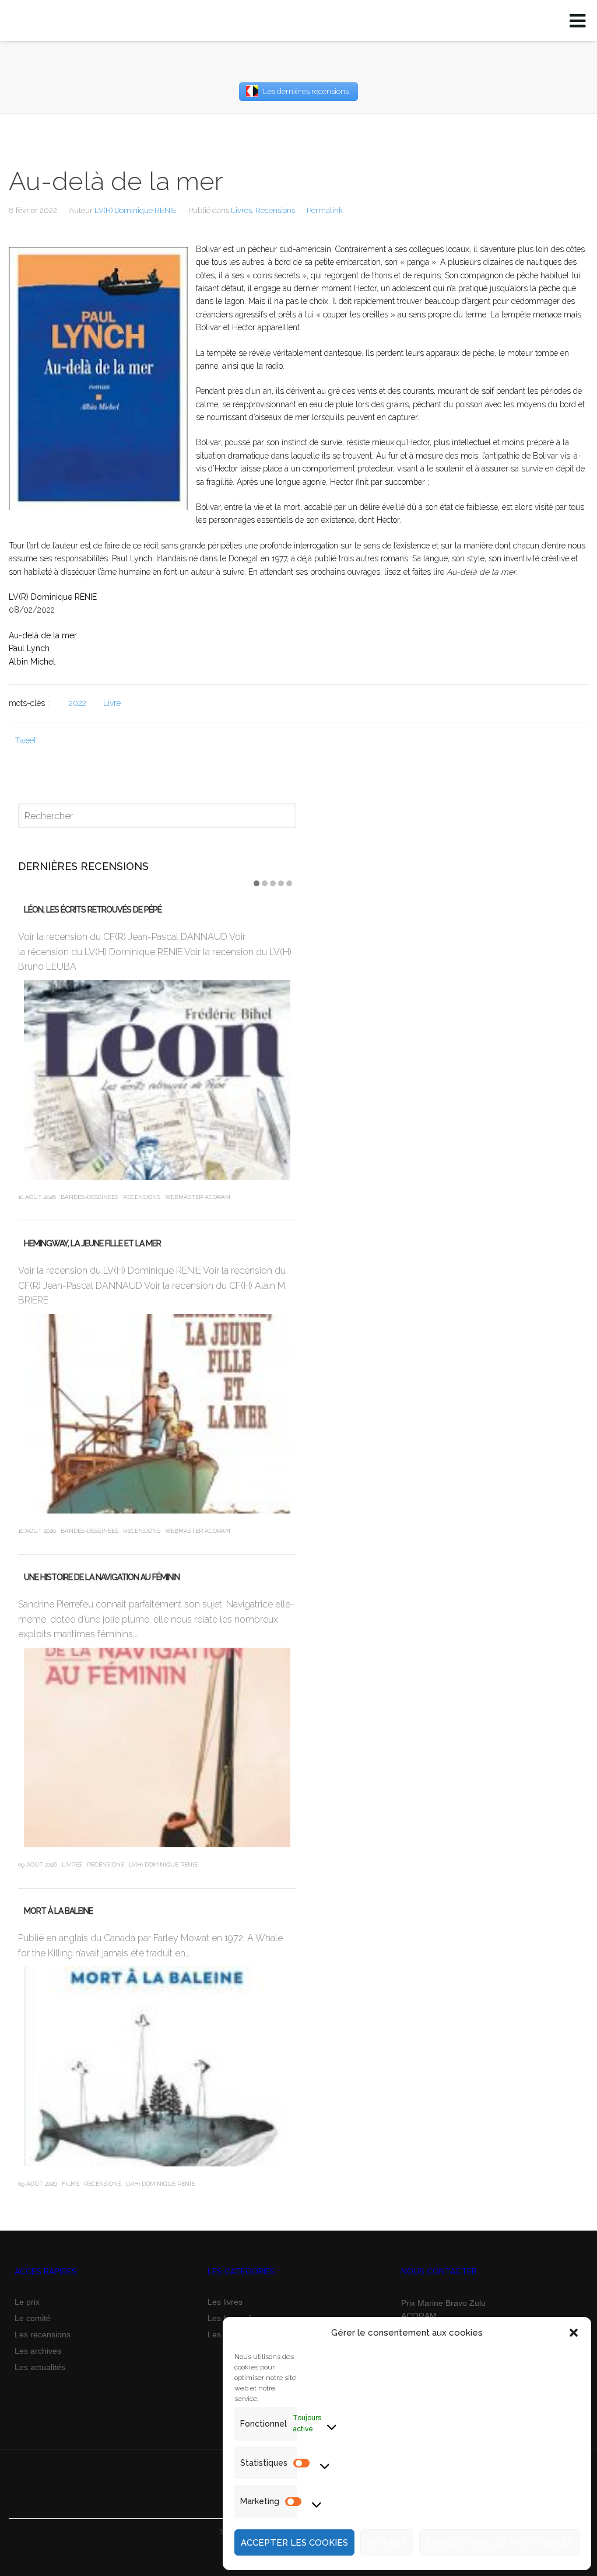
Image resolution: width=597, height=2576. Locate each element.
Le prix (27, 2302)
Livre (112, 703)
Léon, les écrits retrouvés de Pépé (93, 910)
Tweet (25, 740)
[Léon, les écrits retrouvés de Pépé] (157, 1080)
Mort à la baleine (58, 1911)
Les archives (38, 2351)
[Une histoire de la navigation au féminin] (157, 1747)
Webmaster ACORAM (198, 1197)
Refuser (387, 2543)
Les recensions (43, 2334)
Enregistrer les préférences (499, 2543)
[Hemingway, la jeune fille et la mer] (157, 1414)
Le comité (33, 2318)
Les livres (225, 2302)
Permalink (325, 210)
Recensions (275, 210)
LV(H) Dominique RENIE (136, 210)
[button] (574, 2333)
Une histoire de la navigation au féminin (102, 1577)
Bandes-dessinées (89, 1197)
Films (71, 2184)
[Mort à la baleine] (157, 2066)
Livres (241, 210)
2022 (78, 703)
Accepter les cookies (294, 2543)
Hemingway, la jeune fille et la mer (92, 1243)
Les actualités (40, 2367)
